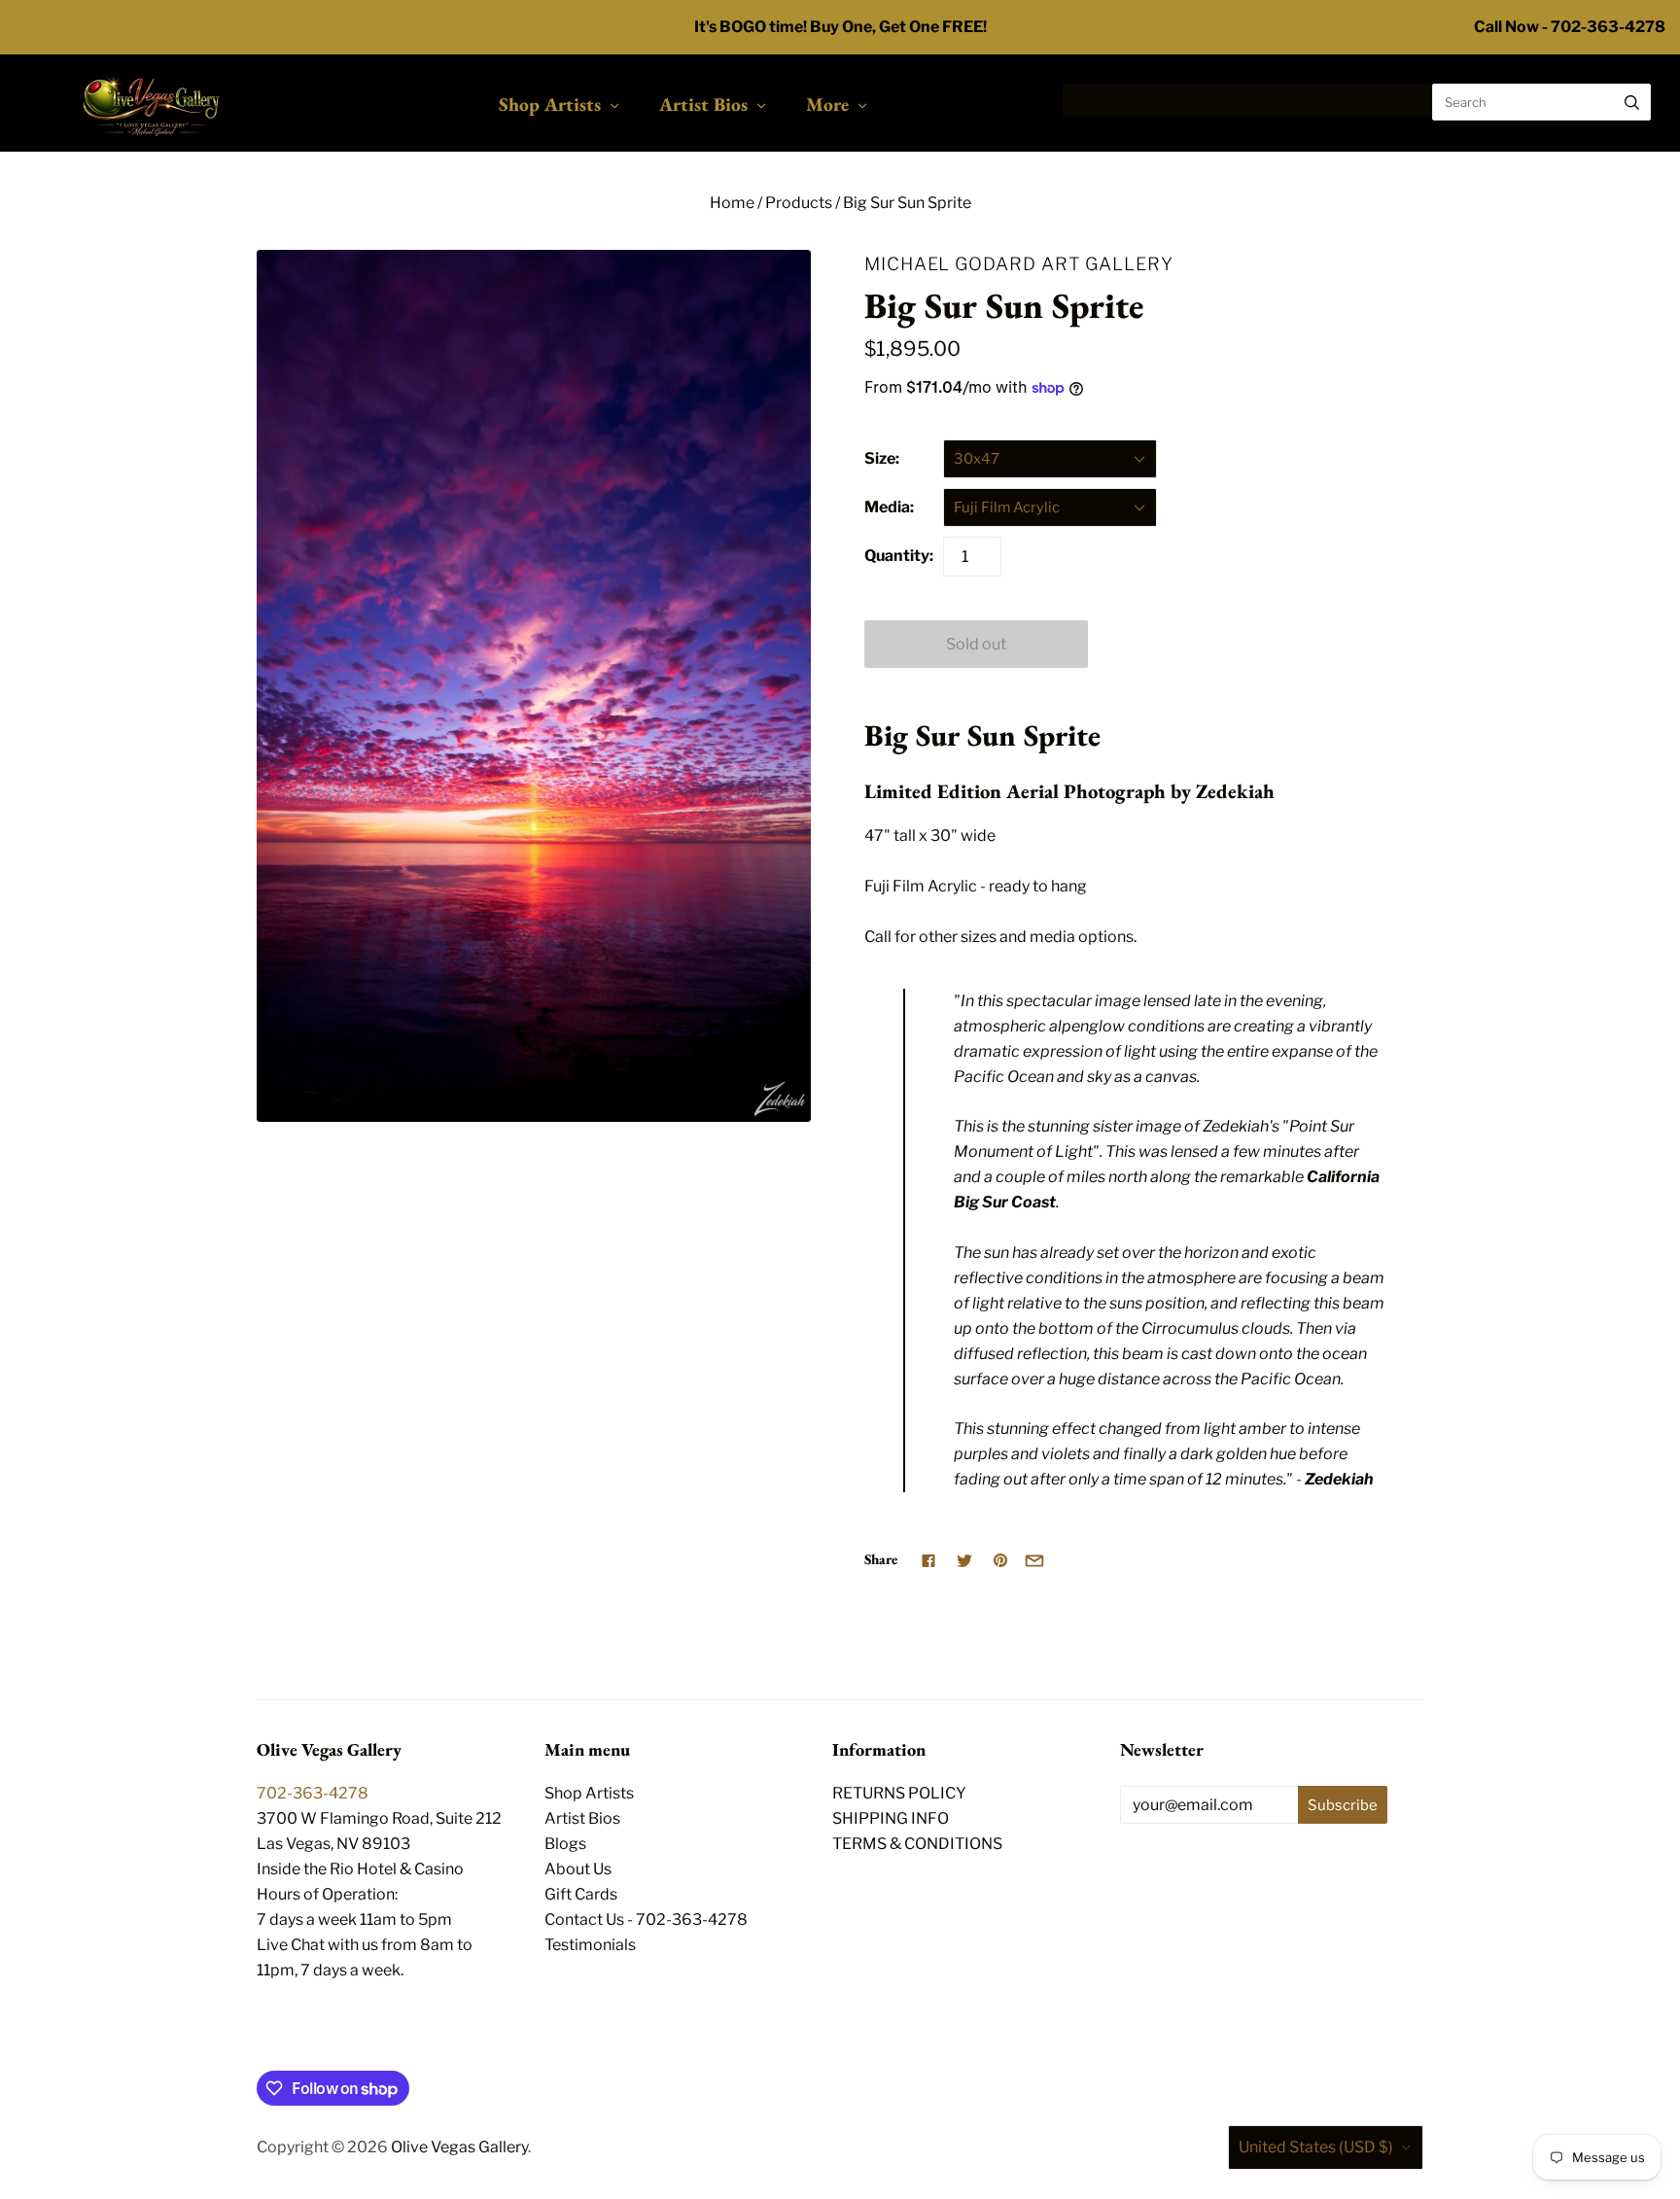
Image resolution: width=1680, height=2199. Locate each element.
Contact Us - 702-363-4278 (646, 1920)
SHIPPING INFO (891, 1818)
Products (799, 203)
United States (1316, 2147)
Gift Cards (581, 1894)
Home (732, 203)
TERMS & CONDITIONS (917, 1844)
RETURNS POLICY (899, 1793)
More (827, 104)
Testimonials (590, 1945)
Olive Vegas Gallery (459, 2147)
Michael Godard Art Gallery (1019, 263)
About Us (578, 1869)
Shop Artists (550, 104)
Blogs (565, 1844)
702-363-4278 (313, 1793)
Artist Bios (703, 104)
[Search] (1632, 102)
